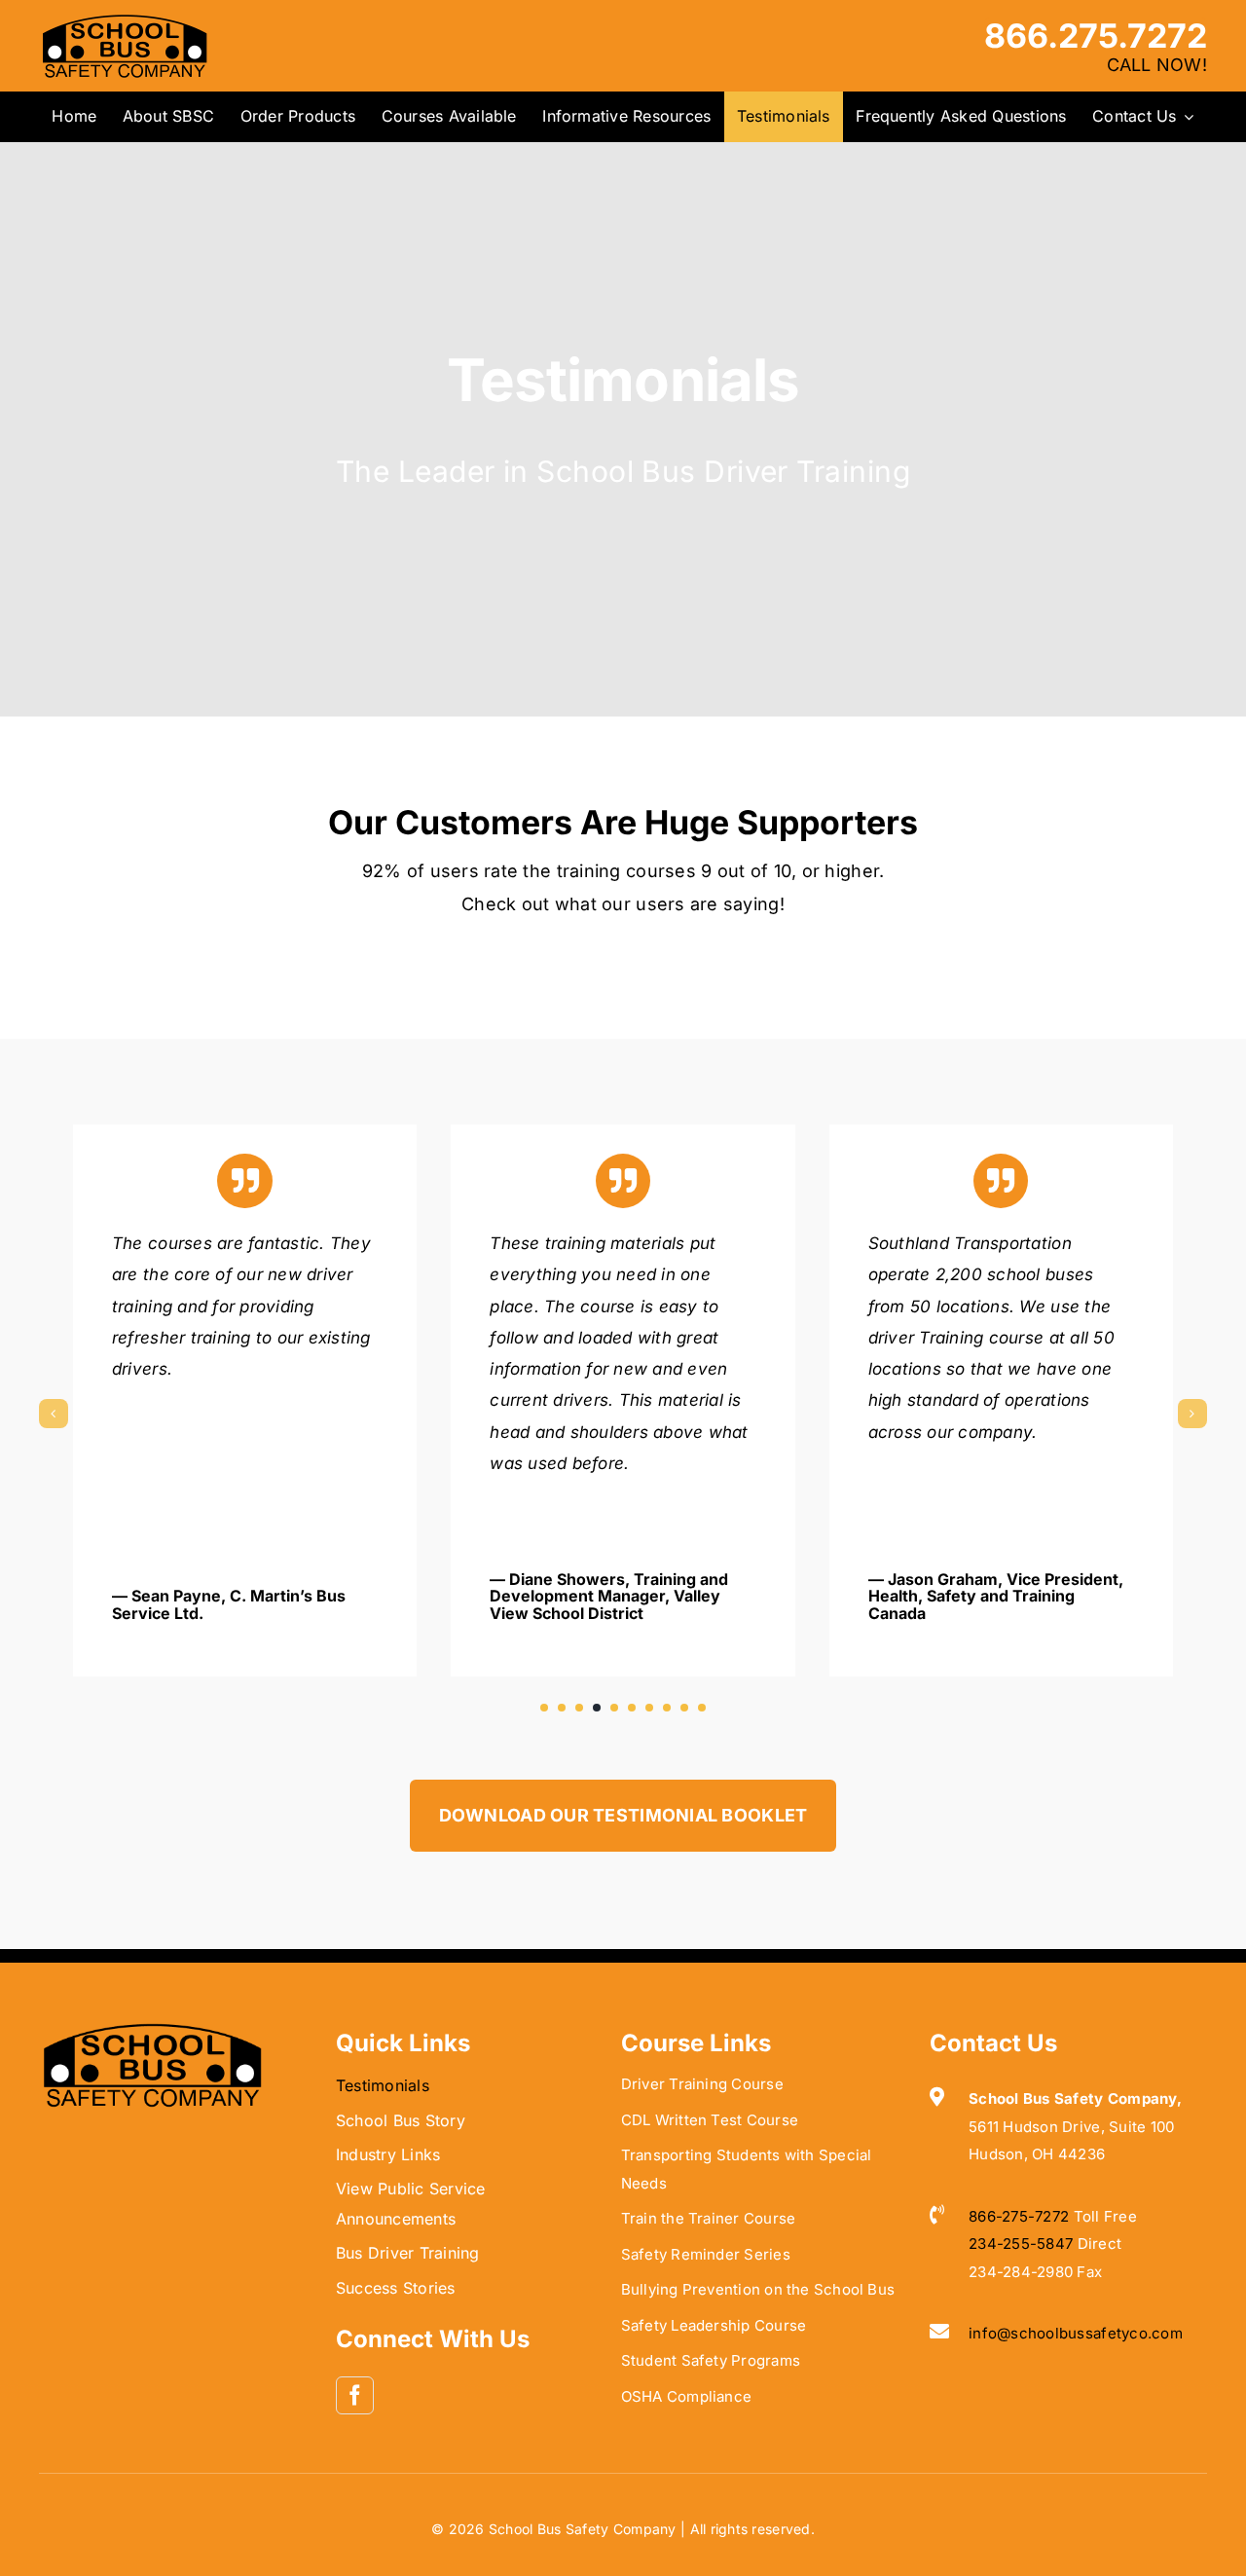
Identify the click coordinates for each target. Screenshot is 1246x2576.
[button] (544, 1708)
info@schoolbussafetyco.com (1076, 2333)
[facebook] (355, 2395)
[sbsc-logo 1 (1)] (152, 2029)
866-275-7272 (1019, 2216)
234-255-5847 (1021, 2244)
